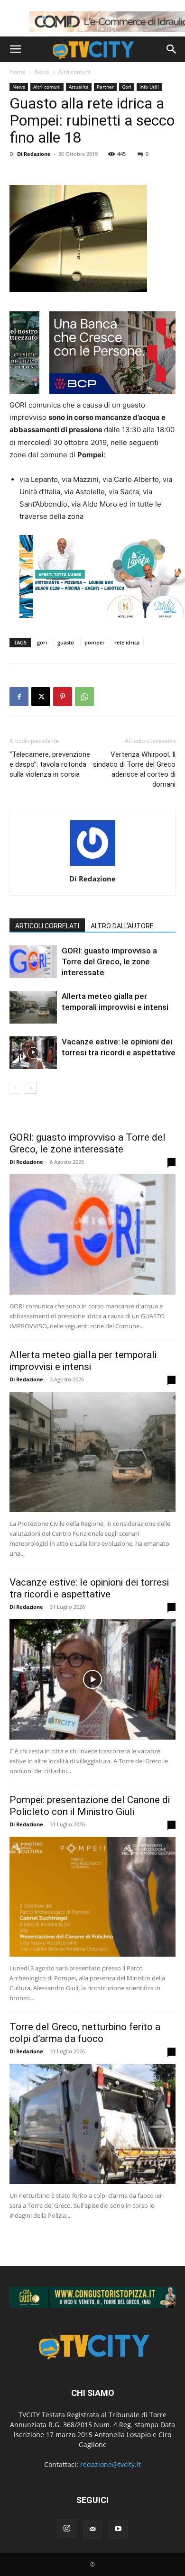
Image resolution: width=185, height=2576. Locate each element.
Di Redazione (34, 154)
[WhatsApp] (84, 697)
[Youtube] (118, 2529)
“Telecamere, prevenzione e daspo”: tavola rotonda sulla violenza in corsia (50, 764)
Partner (105, 87)
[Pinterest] (63, 697)
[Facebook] (19, 697)
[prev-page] (15, 1088)
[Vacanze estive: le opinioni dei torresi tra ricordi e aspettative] (33, 1053)
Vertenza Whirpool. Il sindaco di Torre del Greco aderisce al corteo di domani (134, 769)
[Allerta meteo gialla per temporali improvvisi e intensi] (33, 1007)
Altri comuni (74, 72)
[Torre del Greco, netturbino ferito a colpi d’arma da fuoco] (92, 2124)
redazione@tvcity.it (111, 2464)
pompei (94, 642)
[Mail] (92, 2529)
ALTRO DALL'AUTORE (122, 926)
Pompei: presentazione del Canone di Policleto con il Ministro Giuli (90, 1806)
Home (18, 72)
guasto (66, 642)
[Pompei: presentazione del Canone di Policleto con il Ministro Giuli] (92, 1897)
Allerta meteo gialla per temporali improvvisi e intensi (83, 1361)
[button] (15, 49)
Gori (127, 87)
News (42, 72)
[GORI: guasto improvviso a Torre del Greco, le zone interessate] (33, 962)
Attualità (79, 87)
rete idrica (127, 642)
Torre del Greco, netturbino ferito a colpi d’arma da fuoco (85, 2033)
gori (42, 642)
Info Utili (149, 87)
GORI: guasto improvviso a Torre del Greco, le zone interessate (109, 961)
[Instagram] (67, 2529)
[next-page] (31, 1088)
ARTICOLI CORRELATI (47, 926)
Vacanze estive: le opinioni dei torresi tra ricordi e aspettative (89, 1588)
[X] (41, 697)
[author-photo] (92, 866)
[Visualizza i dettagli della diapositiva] (92, 2297)
